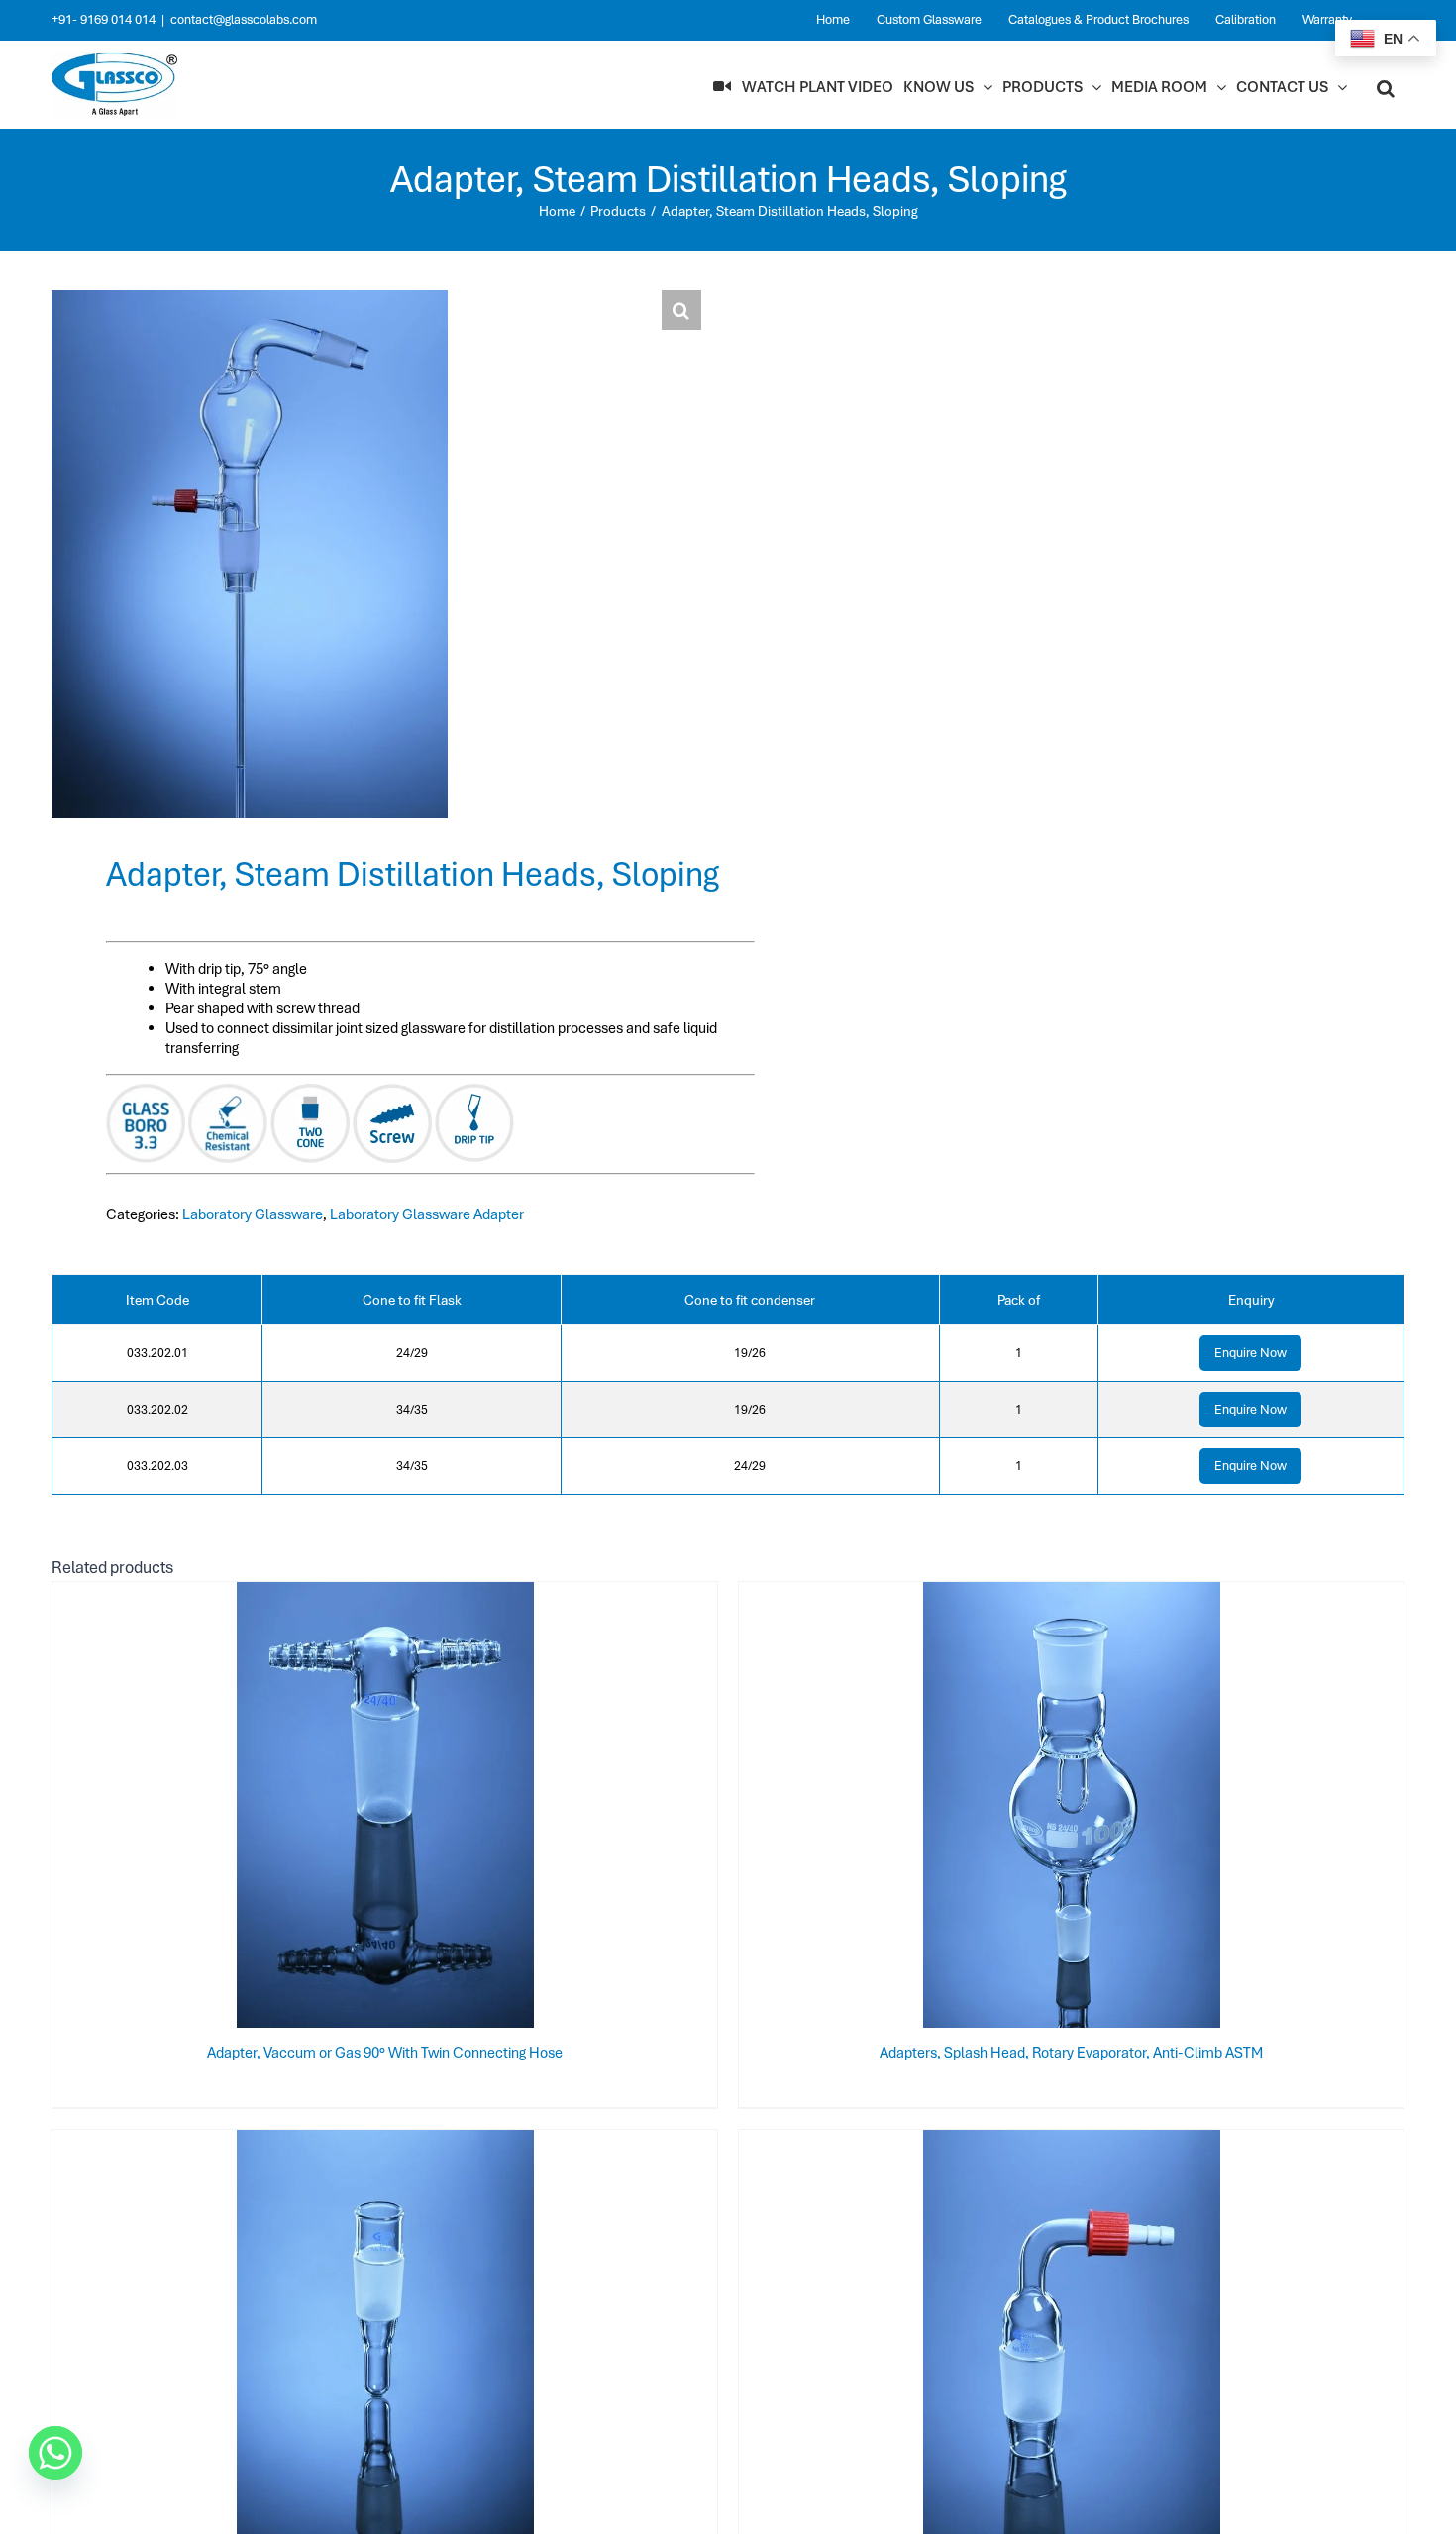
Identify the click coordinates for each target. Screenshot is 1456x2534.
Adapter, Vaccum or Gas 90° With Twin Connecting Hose (385, 2053)
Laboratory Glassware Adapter (427, 1214)
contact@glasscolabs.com (244, 19)
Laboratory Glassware (253, 1214)
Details (449, 1809)
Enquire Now (1250, 1353)
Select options (346, 1809)
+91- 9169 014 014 (104, 19)
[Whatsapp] (55, 2453)
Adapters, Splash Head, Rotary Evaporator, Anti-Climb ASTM (1071, 2053)
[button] (1386, 87)
